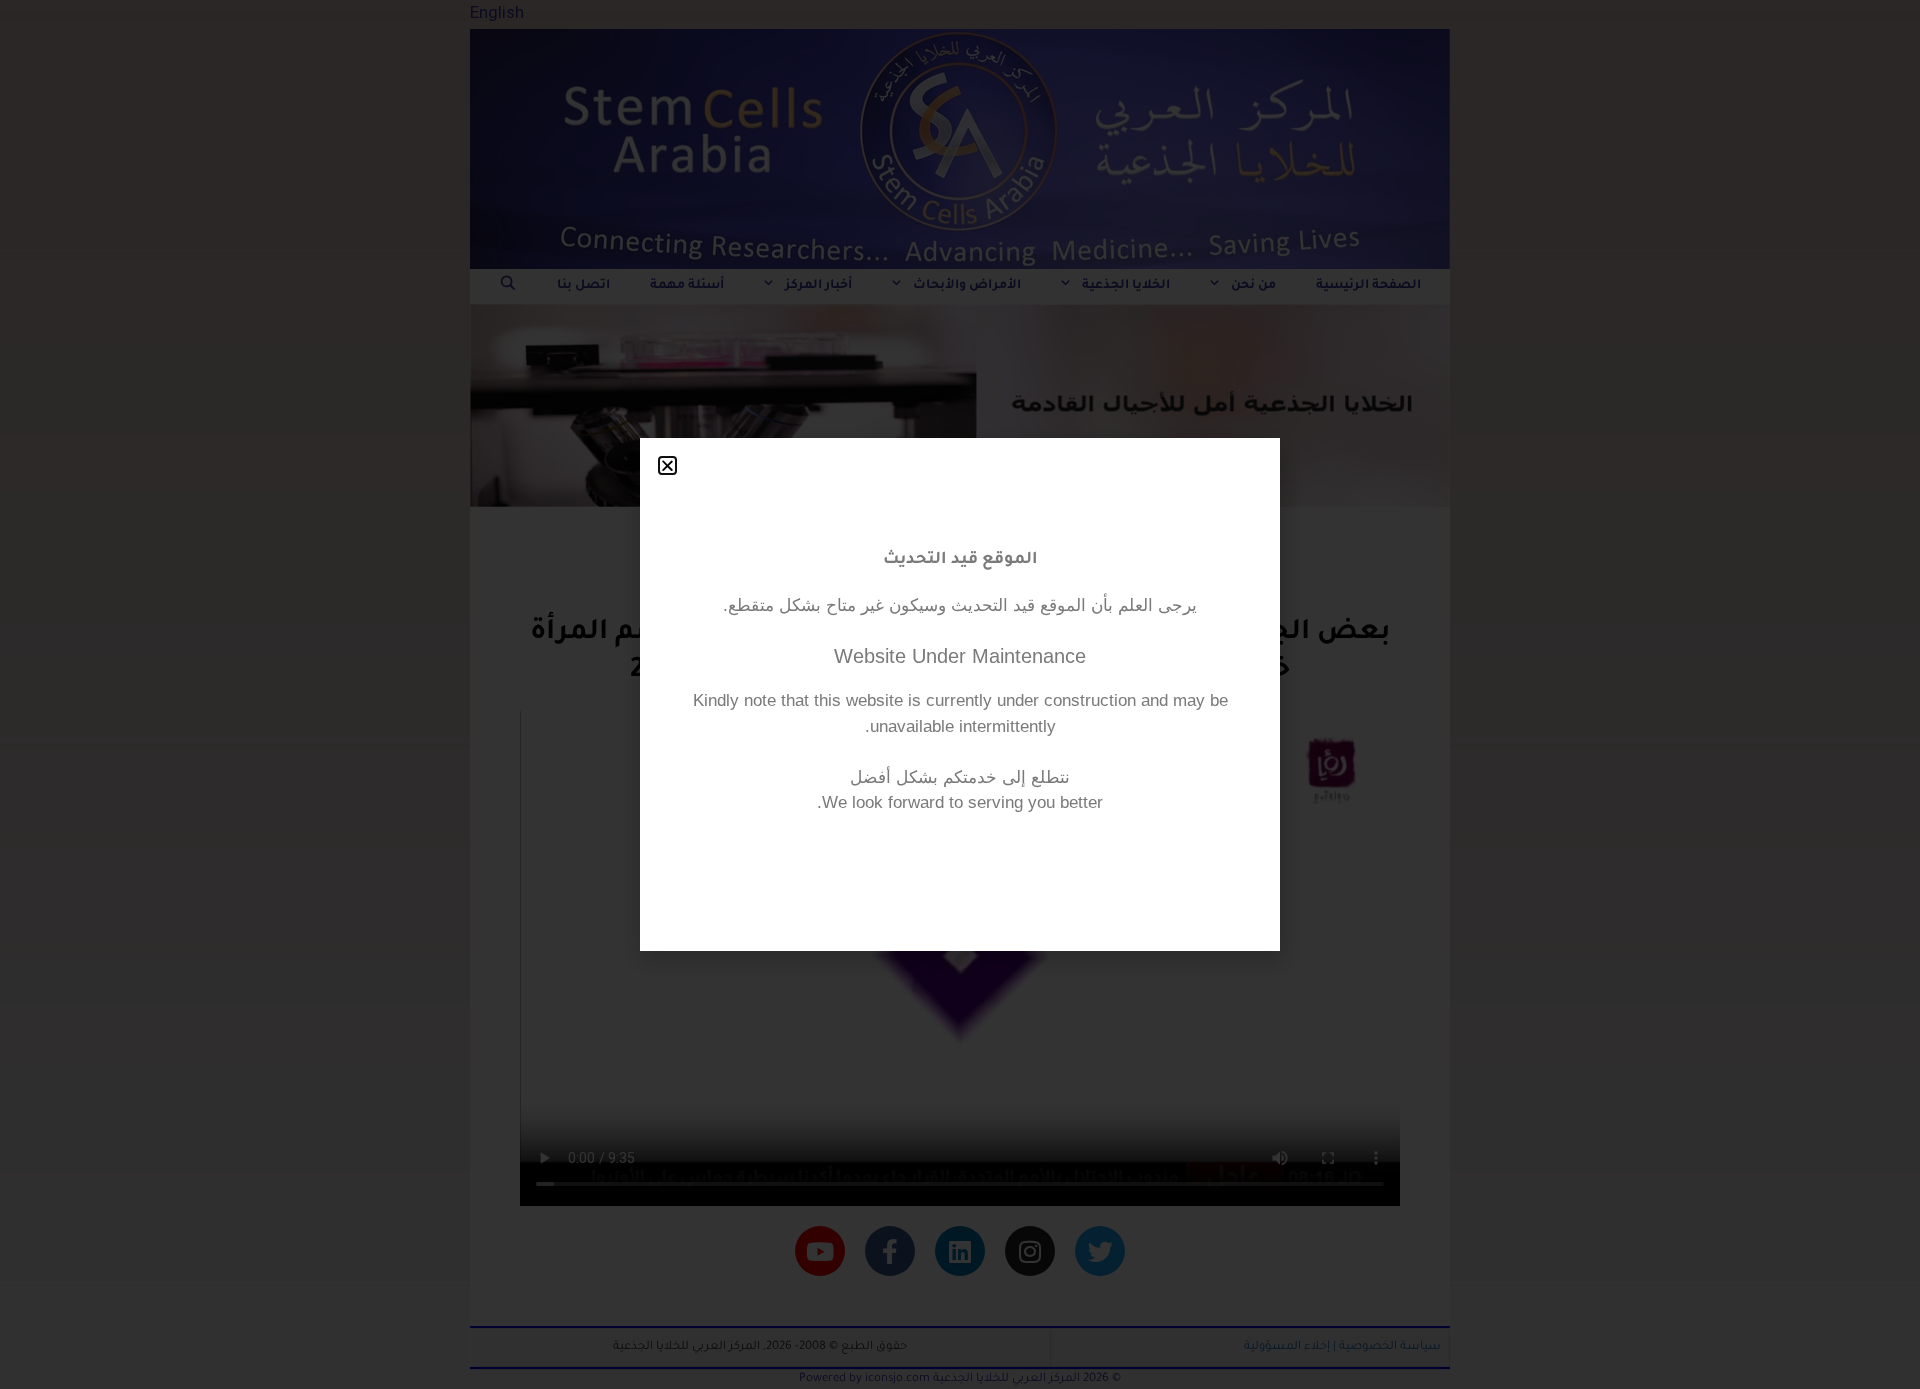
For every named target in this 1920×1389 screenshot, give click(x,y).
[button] (667, 465)
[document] (960, 694)
